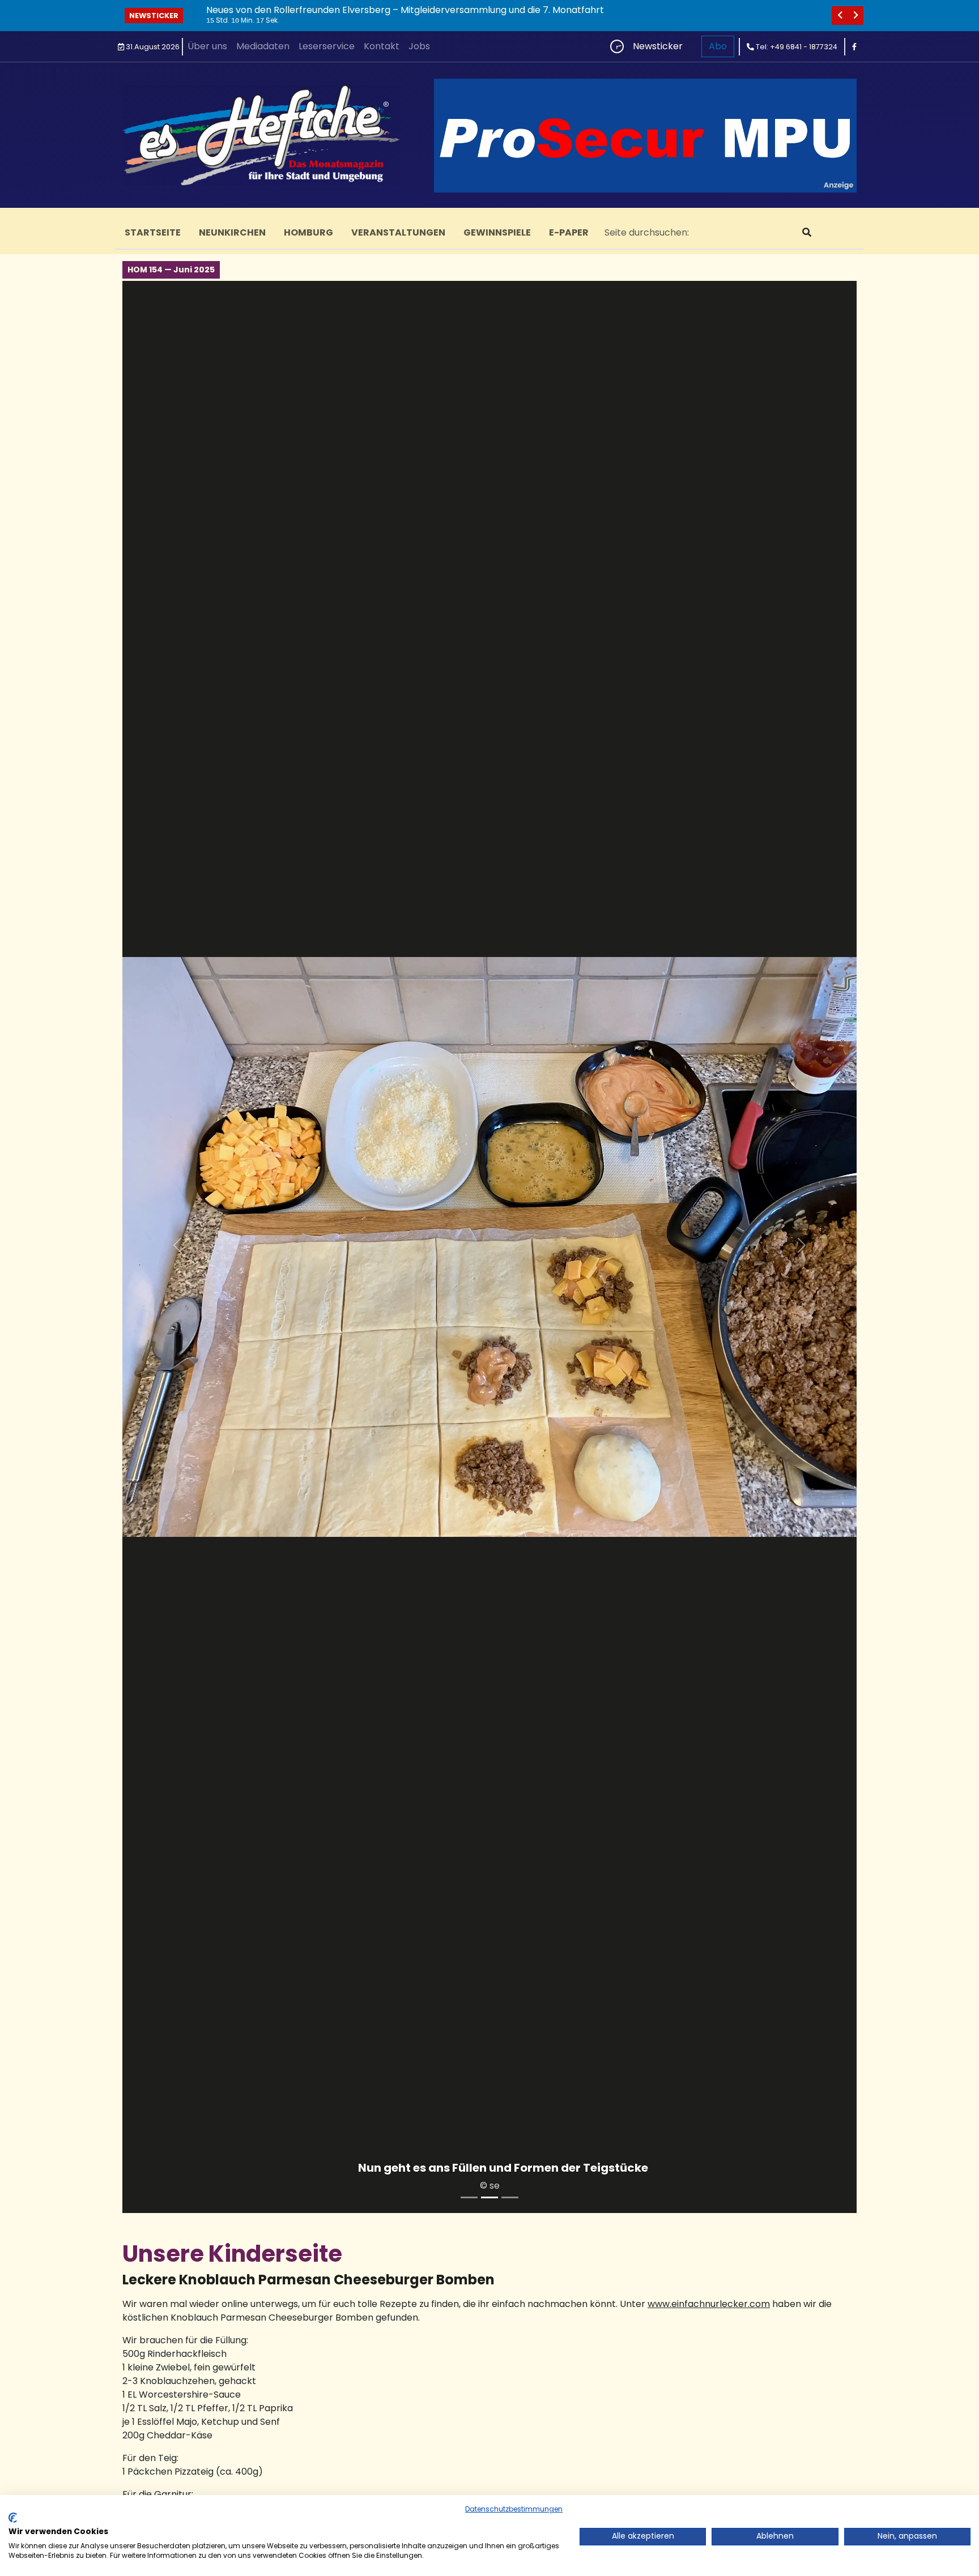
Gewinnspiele (497, 232)
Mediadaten (263, 46)
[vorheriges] (840, 16)
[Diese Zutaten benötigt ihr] (510, 2197)
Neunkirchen (232, 232)
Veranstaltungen (398, 232)
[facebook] (854, 47)
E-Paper (569, 232)
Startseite (153, 232)
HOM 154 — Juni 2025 (171, 270)
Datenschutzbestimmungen (514, 2509)
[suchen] (807, 233)
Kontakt (382, 46)
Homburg (308, 232)
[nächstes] (855, 16)
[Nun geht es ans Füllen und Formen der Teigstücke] (489, 2197)
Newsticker (154, 16)
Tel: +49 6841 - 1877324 (796, 47)
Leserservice (327, 46)
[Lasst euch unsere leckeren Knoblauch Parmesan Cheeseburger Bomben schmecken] (469, 2197)
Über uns (207, 46)
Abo (718, 46)
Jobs (419, 46)
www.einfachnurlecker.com (709, 2304)
